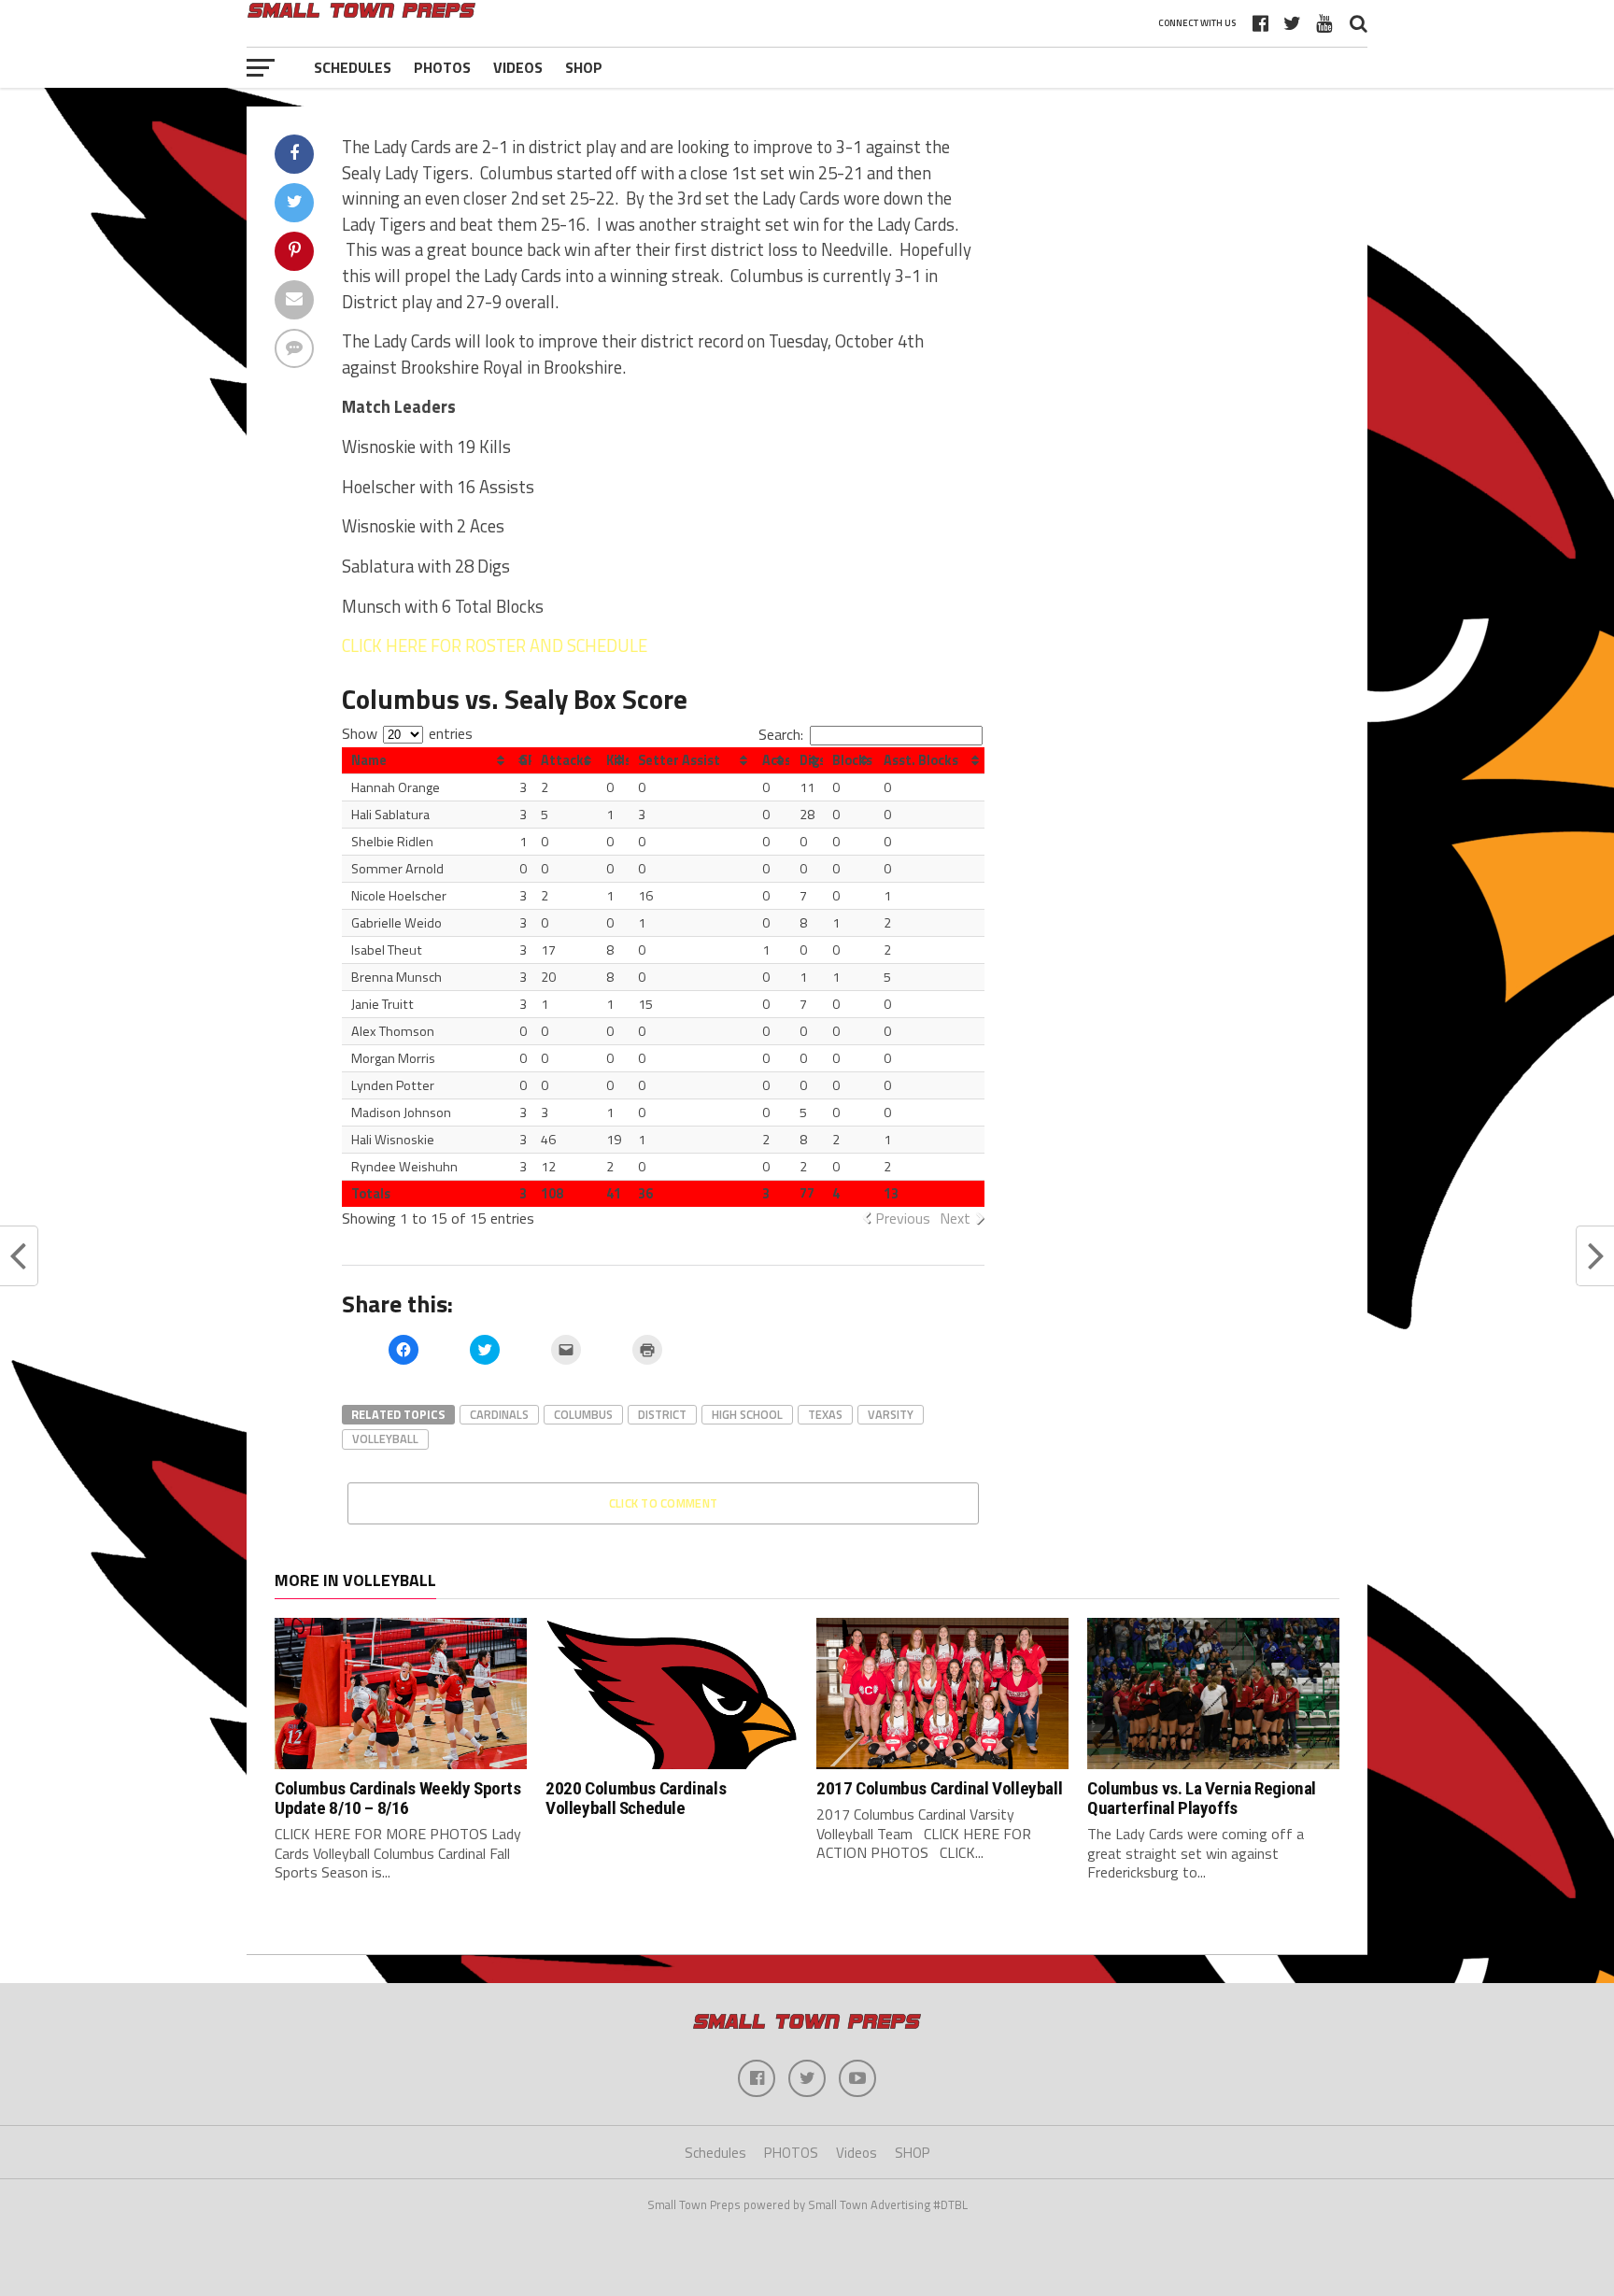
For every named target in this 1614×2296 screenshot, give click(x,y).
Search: (781, 734)
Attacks (566, 760)
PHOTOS (442, 67)
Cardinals (499, 1414)
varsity (891, 1414)
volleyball (385, 1439)
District (662, 1414)
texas (825, 1414)
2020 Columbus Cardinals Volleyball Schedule (636, 1798)
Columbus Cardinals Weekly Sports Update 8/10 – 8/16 (398, 1798)
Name (369, 760)
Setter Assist (679, 760)
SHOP (584, 67)
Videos (518, 67)
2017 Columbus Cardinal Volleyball (939, 1788)
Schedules (353, 67)
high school (747, 1414)
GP (525, 760)
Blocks (852, 760)
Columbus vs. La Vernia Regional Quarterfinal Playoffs (1202, 1798)
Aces (776, 760)
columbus (583, 1414)
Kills (617, 760)
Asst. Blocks (921, 760)
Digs (811, 760)
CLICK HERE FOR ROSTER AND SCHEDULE (495, 645)
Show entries (407, 733)
